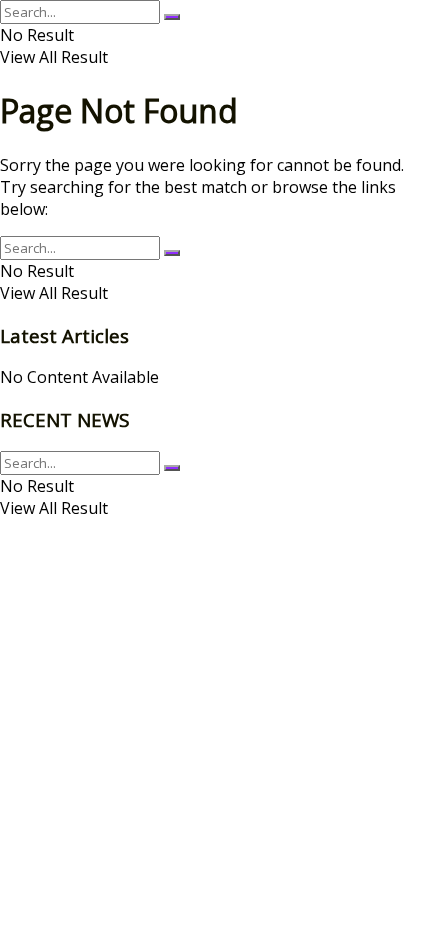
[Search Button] (172, 17)
